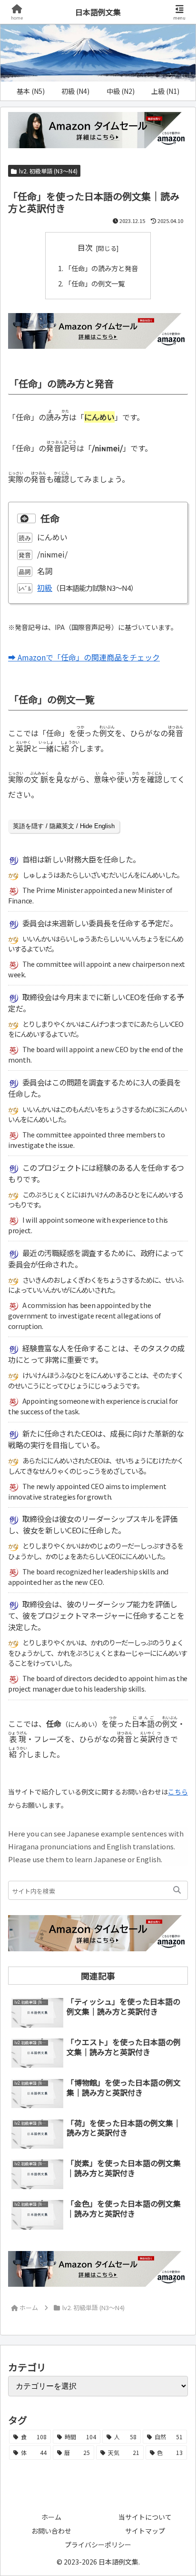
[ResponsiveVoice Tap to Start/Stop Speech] (26, 519)
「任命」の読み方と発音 (101, 268)
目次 (85, 248)
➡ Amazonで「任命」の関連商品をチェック (84, 657)
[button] (177, 1890)
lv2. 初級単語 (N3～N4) (48, 171)
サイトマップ (145, 2531)
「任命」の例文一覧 (95, 283)
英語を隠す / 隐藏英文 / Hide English (64, 826)
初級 (45, 588)
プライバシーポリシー (98, 2545)
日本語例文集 (98, 12)
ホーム (51, 2517)
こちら (178, 1792)
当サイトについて (145, 2517)
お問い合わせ (51, 2531)
